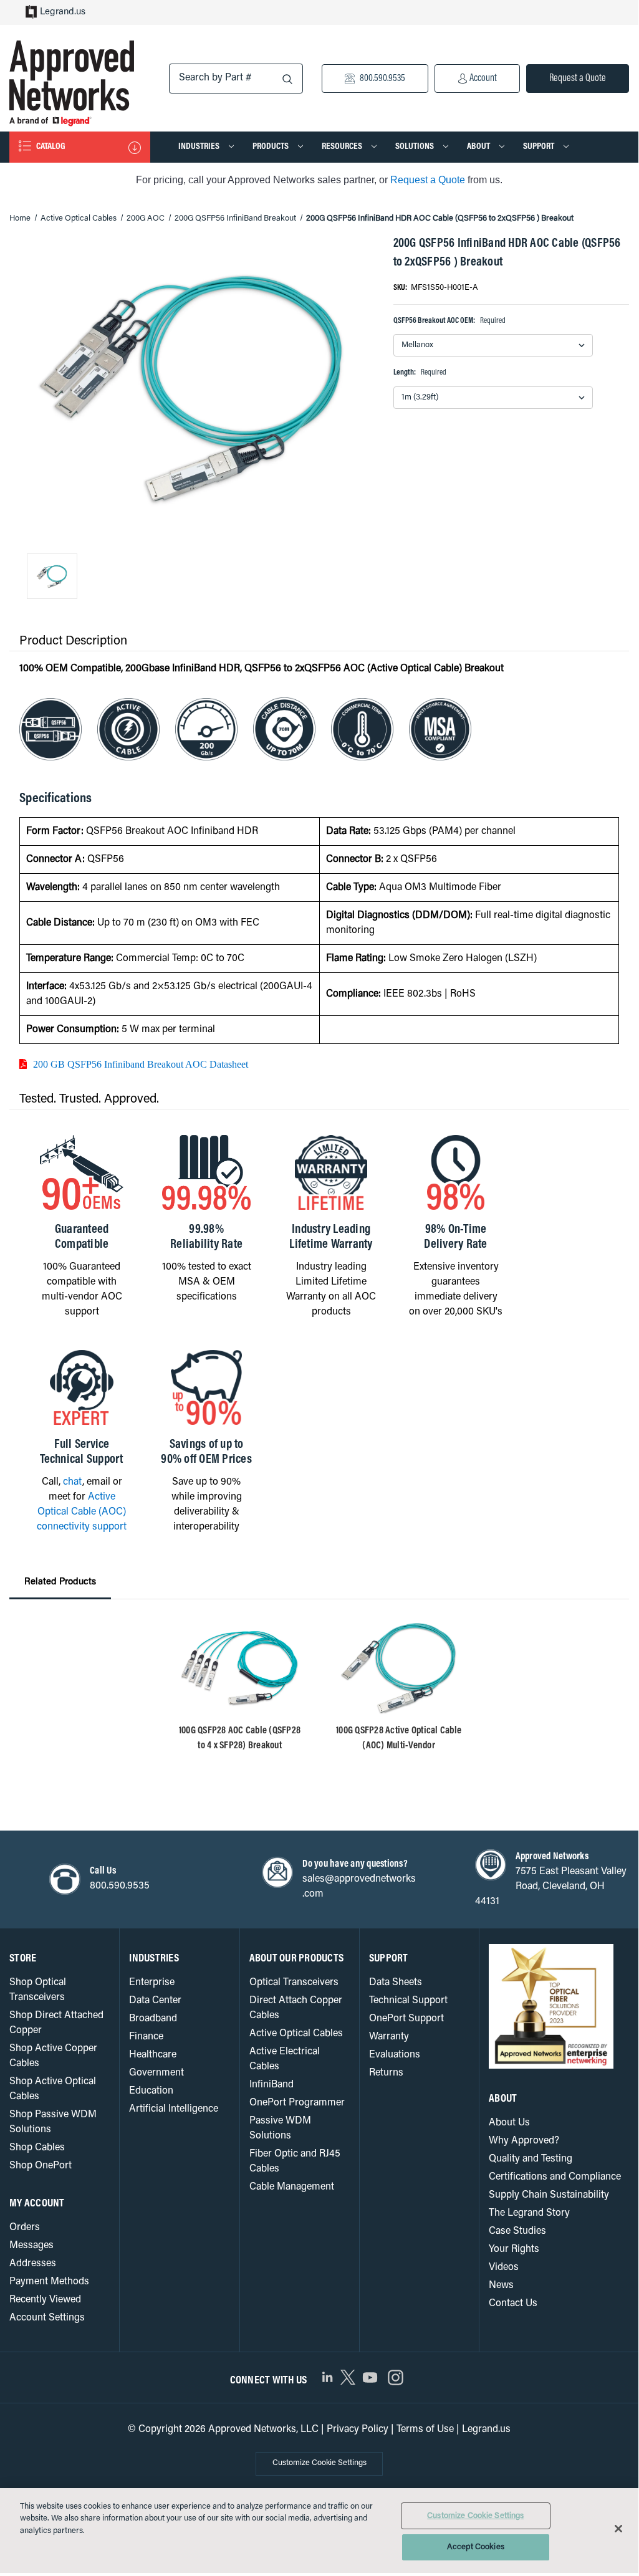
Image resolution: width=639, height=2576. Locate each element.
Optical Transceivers (294, 1983)
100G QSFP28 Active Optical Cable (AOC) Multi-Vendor (399, 1738)
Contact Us (513, 2304)
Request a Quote (578, 79)
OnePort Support (406, 2019)
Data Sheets (396, 1983)
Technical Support (408, 2001)
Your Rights (514, 2249)
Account (482, 79)
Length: (420, 372)
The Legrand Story (529, 2213)
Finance (146, 2037)
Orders (25, 2228)
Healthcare (153, 2055)
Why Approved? (524, 2141)
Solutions (416, 147)
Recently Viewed (45, 2300)
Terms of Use (425, 2430)
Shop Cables (37, 2148)
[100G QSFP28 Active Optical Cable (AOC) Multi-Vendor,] (399, 1669)
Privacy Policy (358, 2430)
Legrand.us (63, 12)
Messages (31, 2246)
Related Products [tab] (60, 1582)
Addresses (33, 2264)
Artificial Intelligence (174, 2109)
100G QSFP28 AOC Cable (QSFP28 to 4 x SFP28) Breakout (240, 1738)
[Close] (618, 2529)
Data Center (155, 2001)
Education (151, 2091)
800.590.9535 (382, 79)
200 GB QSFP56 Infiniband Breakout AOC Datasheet (141, 1064)
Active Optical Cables (296, 2034)
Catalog (50, 147)
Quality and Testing (531, 2159)
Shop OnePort (41, 2166)
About (479, 147)
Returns (386, 2073)
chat (73, 1482)
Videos (504, 2267)
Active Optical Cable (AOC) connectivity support (82, 1512)
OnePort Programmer (297, 2103)
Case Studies (517, 2231)
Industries (200, 147)
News (501, 2286)
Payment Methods (49, 2282)
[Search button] (287, 79)
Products (271, 147)
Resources (343, 147)
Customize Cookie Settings (319, 2463)
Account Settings (47, 2318)
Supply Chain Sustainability (549, 2195)
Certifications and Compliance (555, 2177)
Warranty (389, 2037)
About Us (509, 2123)
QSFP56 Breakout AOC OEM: (449, 321)
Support (540, 147)
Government (156, 2073)
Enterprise (152, 1983)
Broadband (153, 2019)
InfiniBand (271, 2085)
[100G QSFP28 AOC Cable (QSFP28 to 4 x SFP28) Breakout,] (240, 1669)
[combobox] (236, 79)
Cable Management (292, 2187)
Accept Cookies (476, 2547)
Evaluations (395, 2055)
